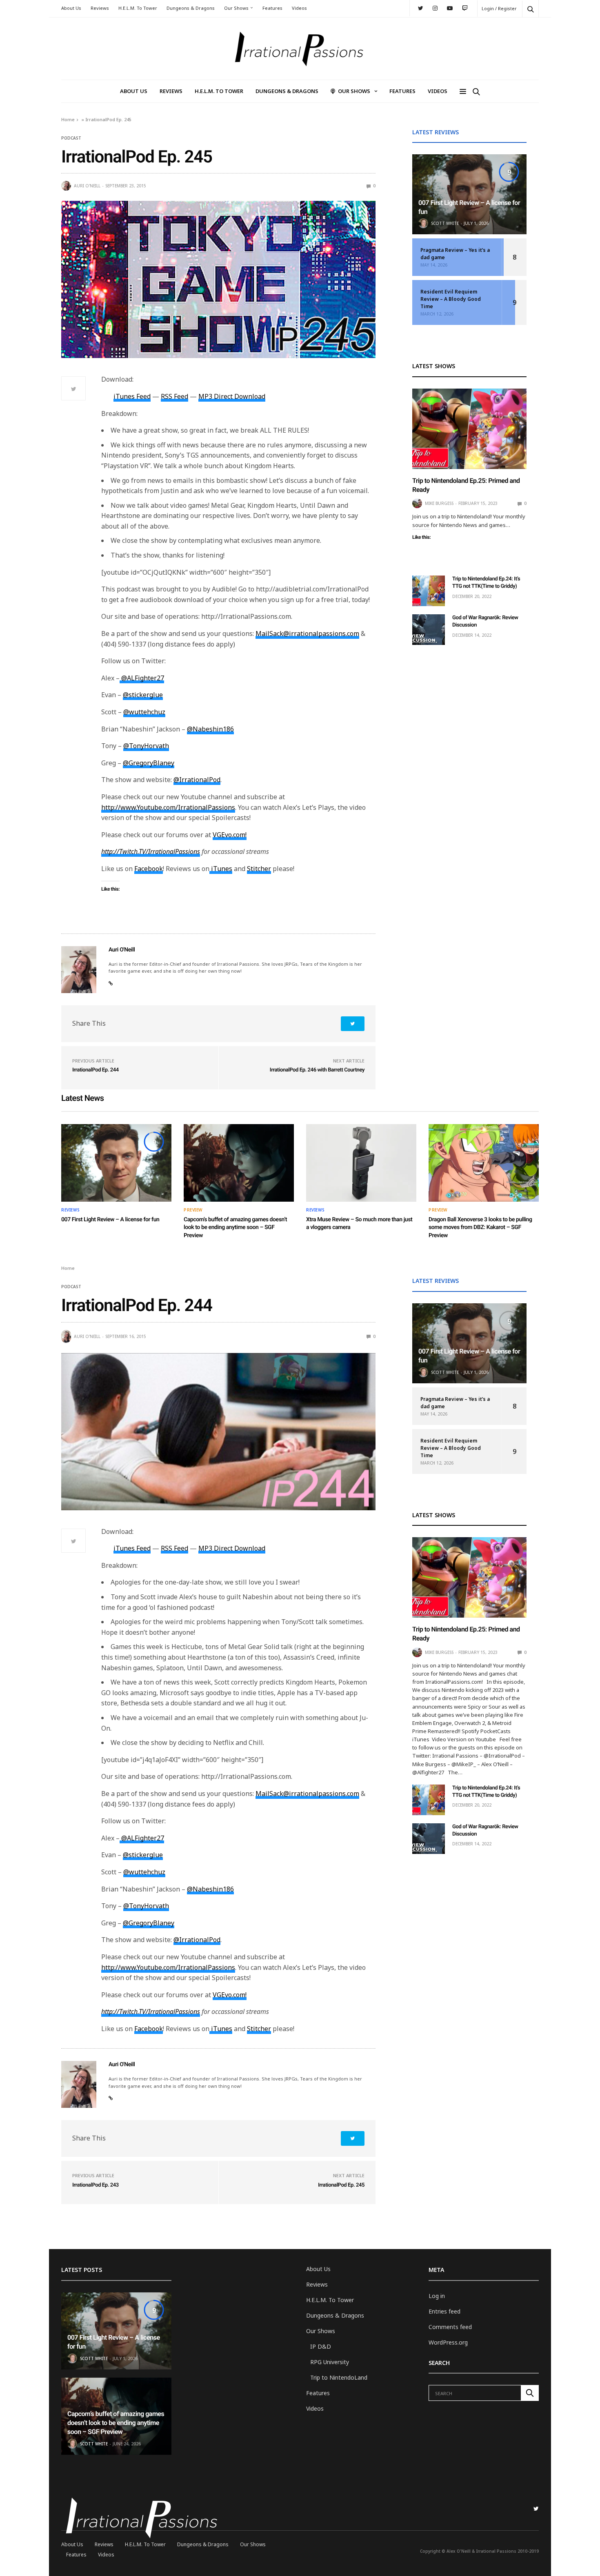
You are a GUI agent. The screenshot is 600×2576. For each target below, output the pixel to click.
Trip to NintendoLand (339, 2377)
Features (272, 8)
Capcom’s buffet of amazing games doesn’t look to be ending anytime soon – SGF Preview (235, 1228)
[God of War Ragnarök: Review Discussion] (429, 630)
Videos (299, 8)
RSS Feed (174, 396)
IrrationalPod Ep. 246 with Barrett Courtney (317, 1070)
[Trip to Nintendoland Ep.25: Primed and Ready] (469, 429)
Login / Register (499, 8)
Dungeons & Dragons (191, 8)
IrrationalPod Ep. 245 (341, 2185)
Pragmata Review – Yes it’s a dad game (455, 254)
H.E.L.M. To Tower (138, 8)
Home (68, 119)
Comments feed (450, 2327)
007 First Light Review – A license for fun (110, 1220)
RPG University (330, 2362)
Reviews (100, 8)
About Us (71, 8)
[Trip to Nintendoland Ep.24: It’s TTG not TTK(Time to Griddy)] (429, 591)
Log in (437, 2296)
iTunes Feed (132, 396)
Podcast (71, 138)
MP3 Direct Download (232, 396)
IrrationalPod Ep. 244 (96, 1070)
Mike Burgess (439, 503)
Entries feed (444, 2311)
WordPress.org (448, 2342)
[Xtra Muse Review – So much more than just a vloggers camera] (361, 1163)
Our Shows (236, 8)
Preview (193, 1210)
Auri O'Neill (87, 186)
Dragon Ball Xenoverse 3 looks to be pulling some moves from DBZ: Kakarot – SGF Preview (480, 1228)
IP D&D (321, 2346)
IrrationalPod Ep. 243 (96, 2185)
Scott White (445, 223)
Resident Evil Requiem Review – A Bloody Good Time (451, 299)
